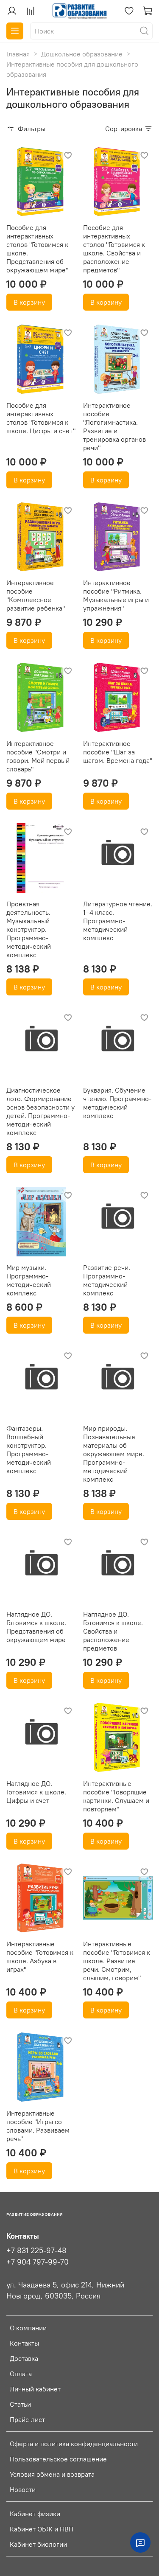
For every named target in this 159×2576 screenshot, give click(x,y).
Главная (18, 54)
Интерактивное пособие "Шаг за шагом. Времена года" (118, 752)
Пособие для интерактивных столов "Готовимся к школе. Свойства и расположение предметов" (114, 249)
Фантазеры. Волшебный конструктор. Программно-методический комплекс (29, 1449)
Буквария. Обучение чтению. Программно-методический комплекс (117, 1103)
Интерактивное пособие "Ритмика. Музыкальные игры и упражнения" (116, 595)
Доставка (24, 2358)
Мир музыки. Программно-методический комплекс (29, 1280)
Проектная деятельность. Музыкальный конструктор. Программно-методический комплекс (29, 929)
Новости (23, 2489)
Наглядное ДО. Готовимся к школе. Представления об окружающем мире (36, 1627)
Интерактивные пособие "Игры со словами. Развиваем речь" (38, 2126)
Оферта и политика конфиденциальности (74, 2444)
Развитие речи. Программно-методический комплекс (107, 1280)
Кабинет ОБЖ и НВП (42, 2529)
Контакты (24, 2343)
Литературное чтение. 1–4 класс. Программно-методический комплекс (118, 921)
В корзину (29, 302)
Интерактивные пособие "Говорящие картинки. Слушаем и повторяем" (116, 1796)
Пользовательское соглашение (58, 2459)
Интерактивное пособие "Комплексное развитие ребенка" (36, 595)
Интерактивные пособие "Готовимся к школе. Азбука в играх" (40, 1957)
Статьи (20, 2404)
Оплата (21, 2374)
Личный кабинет (35, 2389)
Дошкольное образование (82, 54)
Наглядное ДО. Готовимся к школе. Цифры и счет (36, 1792)
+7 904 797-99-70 (38, 2262)
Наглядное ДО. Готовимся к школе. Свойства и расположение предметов (113, 1631)
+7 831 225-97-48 (36, 2251)
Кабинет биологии (38, 2544)
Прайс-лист (27, 2419)
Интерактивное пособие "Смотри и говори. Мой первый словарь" (38, 756)
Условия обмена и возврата (52, 2474)
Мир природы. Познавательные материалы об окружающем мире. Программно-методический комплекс (114, 1454)
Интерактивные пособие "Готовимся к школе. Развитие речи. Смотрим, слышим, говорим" (117, 1961)
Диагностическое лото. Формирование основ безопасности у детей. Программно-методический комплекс (40, 1111)
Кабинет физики (35, 2514)
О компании (28, 2328)
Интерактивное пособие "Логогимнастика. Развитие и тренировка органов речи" (114, 426)
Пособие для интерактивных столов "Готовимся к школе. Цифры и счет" (41, 418)
